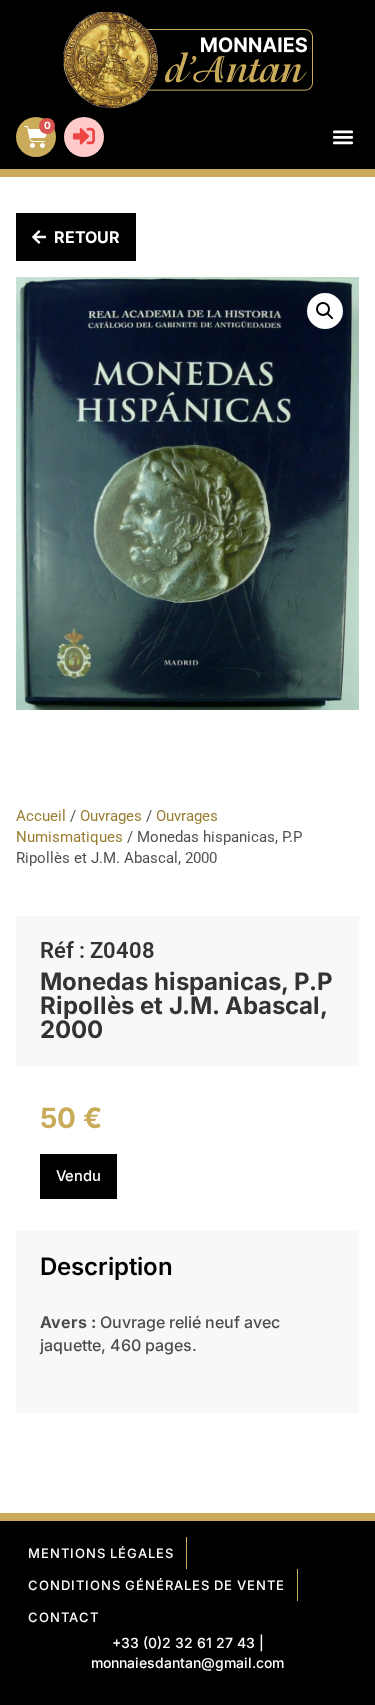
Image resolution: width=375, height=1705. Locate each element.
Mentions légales (101, 1553)
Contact (63, 1617)
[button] (342, 137)
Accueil (41, 816)
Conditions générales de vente (156, 1585)
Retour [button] (87, 237)
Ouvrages (111, 816)
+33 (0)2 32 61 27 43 (183, 1642)
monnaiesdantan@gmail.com (187, 1662)
